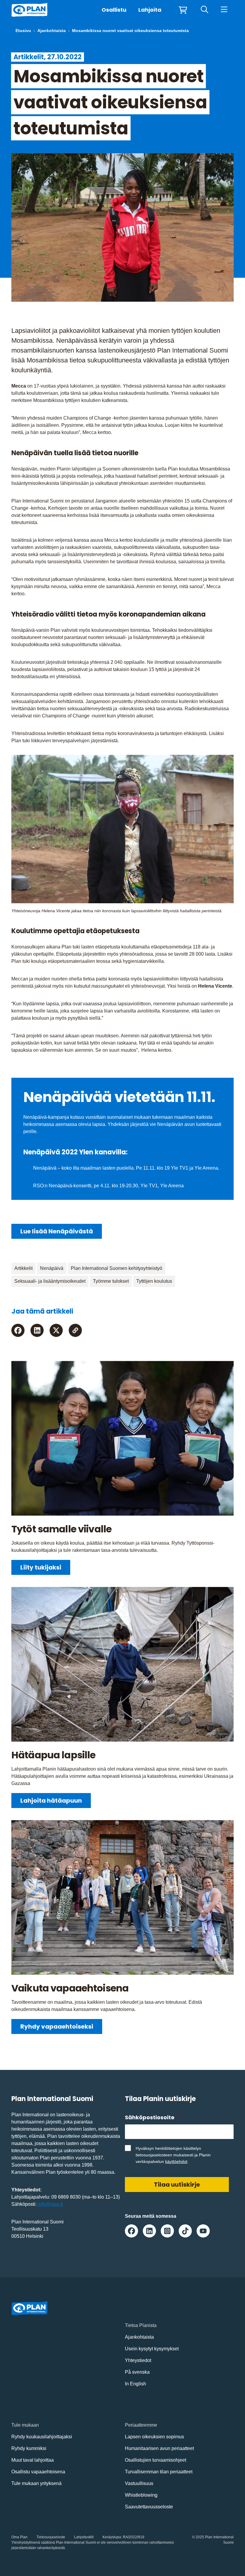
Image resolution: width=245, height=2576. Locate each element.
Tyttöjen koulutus (154, 1281)
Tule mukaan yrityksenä (36, 2483)
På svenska (137, 2372)
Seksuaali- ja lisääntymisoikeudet (50, 1281)
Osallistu (114, 10)
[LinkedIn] (37, 1330)
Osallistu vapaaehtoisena (38, 2472)
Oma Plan (19, 2537)
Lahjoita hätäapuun (51, 1801)
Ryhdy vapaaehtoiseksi (57, 2027)
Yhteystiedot (138, 2360)
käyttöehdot (176, 2161)
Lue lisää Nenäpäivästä (57, 1231)
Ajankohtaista (52, 31)
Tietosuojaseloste (51, 2537)
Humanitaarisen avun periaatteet (159, 2448)
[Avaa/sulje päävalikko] (224, 10)
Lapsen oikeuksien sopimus (154, 2437)
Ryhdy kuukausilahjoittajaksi (42, 2437)
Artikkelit (23, 1268)
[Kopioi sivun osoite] (75, 1330)
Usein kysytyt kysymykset (152, 2349)
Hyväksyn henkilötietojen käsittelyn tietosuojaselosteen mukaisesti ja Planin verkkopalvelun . (173, 2155)
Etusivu (23, 31)
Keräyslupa (112, 2537)
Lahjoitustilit (84, 2537)
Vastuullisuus (139, 2483)
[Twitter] (56, 1330)
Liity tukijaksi (41, 1567)
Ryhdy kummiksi (29, 2448)
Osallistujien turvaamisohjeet (156, 2460)
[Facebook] (18, 1330)
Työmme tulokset (111, 1281)
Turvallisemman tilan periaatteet (159, 2472)
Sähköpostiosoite (152, 2117)
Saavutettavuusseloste (149, 2507)
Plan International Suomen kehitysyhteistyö (117, 1268)
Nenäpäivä (52, 1268)
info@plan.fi (50, 2204)
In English (135, 2384)
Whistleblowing (141, 2495)
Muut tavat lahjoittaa (33, 2460)
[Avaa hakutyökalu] (205, 10)
